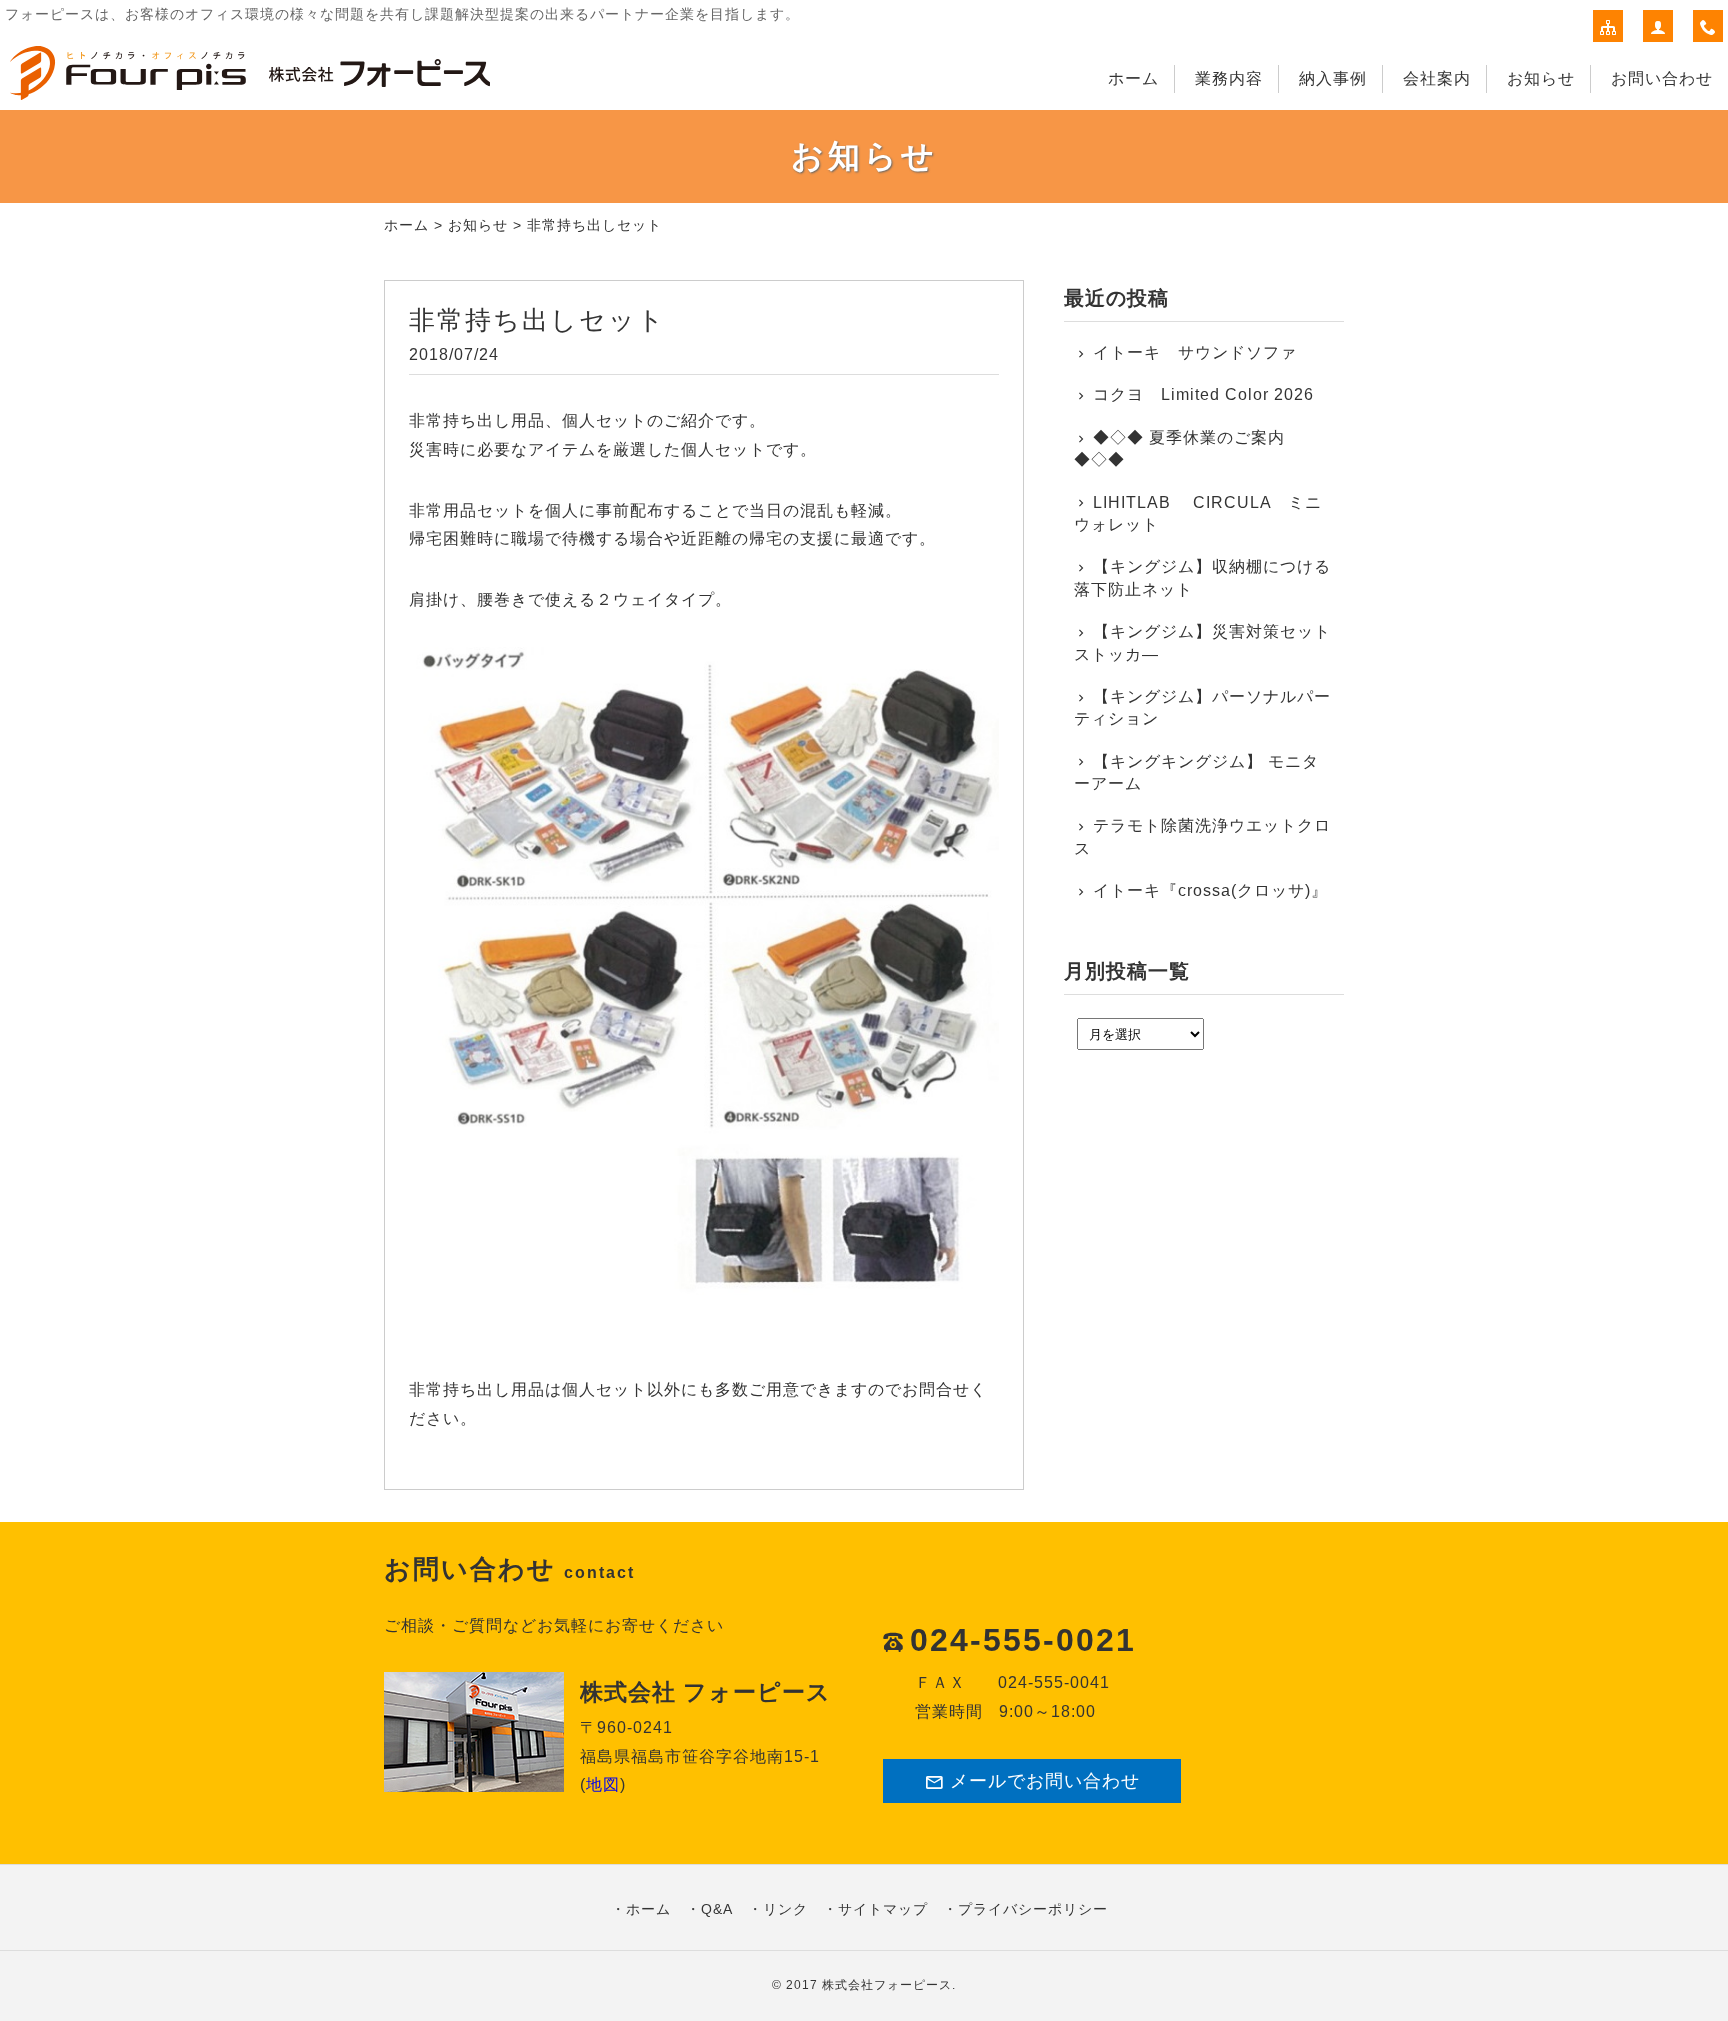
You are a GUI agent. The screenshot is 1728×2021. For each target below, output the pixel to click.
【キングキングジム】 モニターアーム (1196, 772)
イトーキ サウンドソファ (1203, 352)
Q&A (717, 1909)
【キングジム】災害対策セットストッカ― (1202, 642)
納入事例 (1333, 78)
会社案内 (1437, 78)
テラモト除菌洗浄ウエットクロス (1202, 836)
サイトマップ (883, 1909)
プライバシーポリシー (1033, 1909)
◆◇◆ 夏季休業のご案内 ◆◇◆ (1179, 448)
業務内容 (1229, 78)
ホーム (1133, 78)
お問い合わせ (1662, 78)
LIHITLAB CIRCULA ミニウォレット (1198, 513)
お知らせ (1541, 78)
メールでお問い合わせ (1045, 1781)
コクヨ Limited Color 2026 (1203, 394)
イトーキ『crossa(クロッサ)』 (1210, 890)
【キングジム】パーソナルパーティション (1202, 707)
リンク (785, 1909)
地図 (603, 1784)
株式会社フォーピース (887, 1985)
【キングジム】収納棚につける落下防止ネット (1202, 577)
